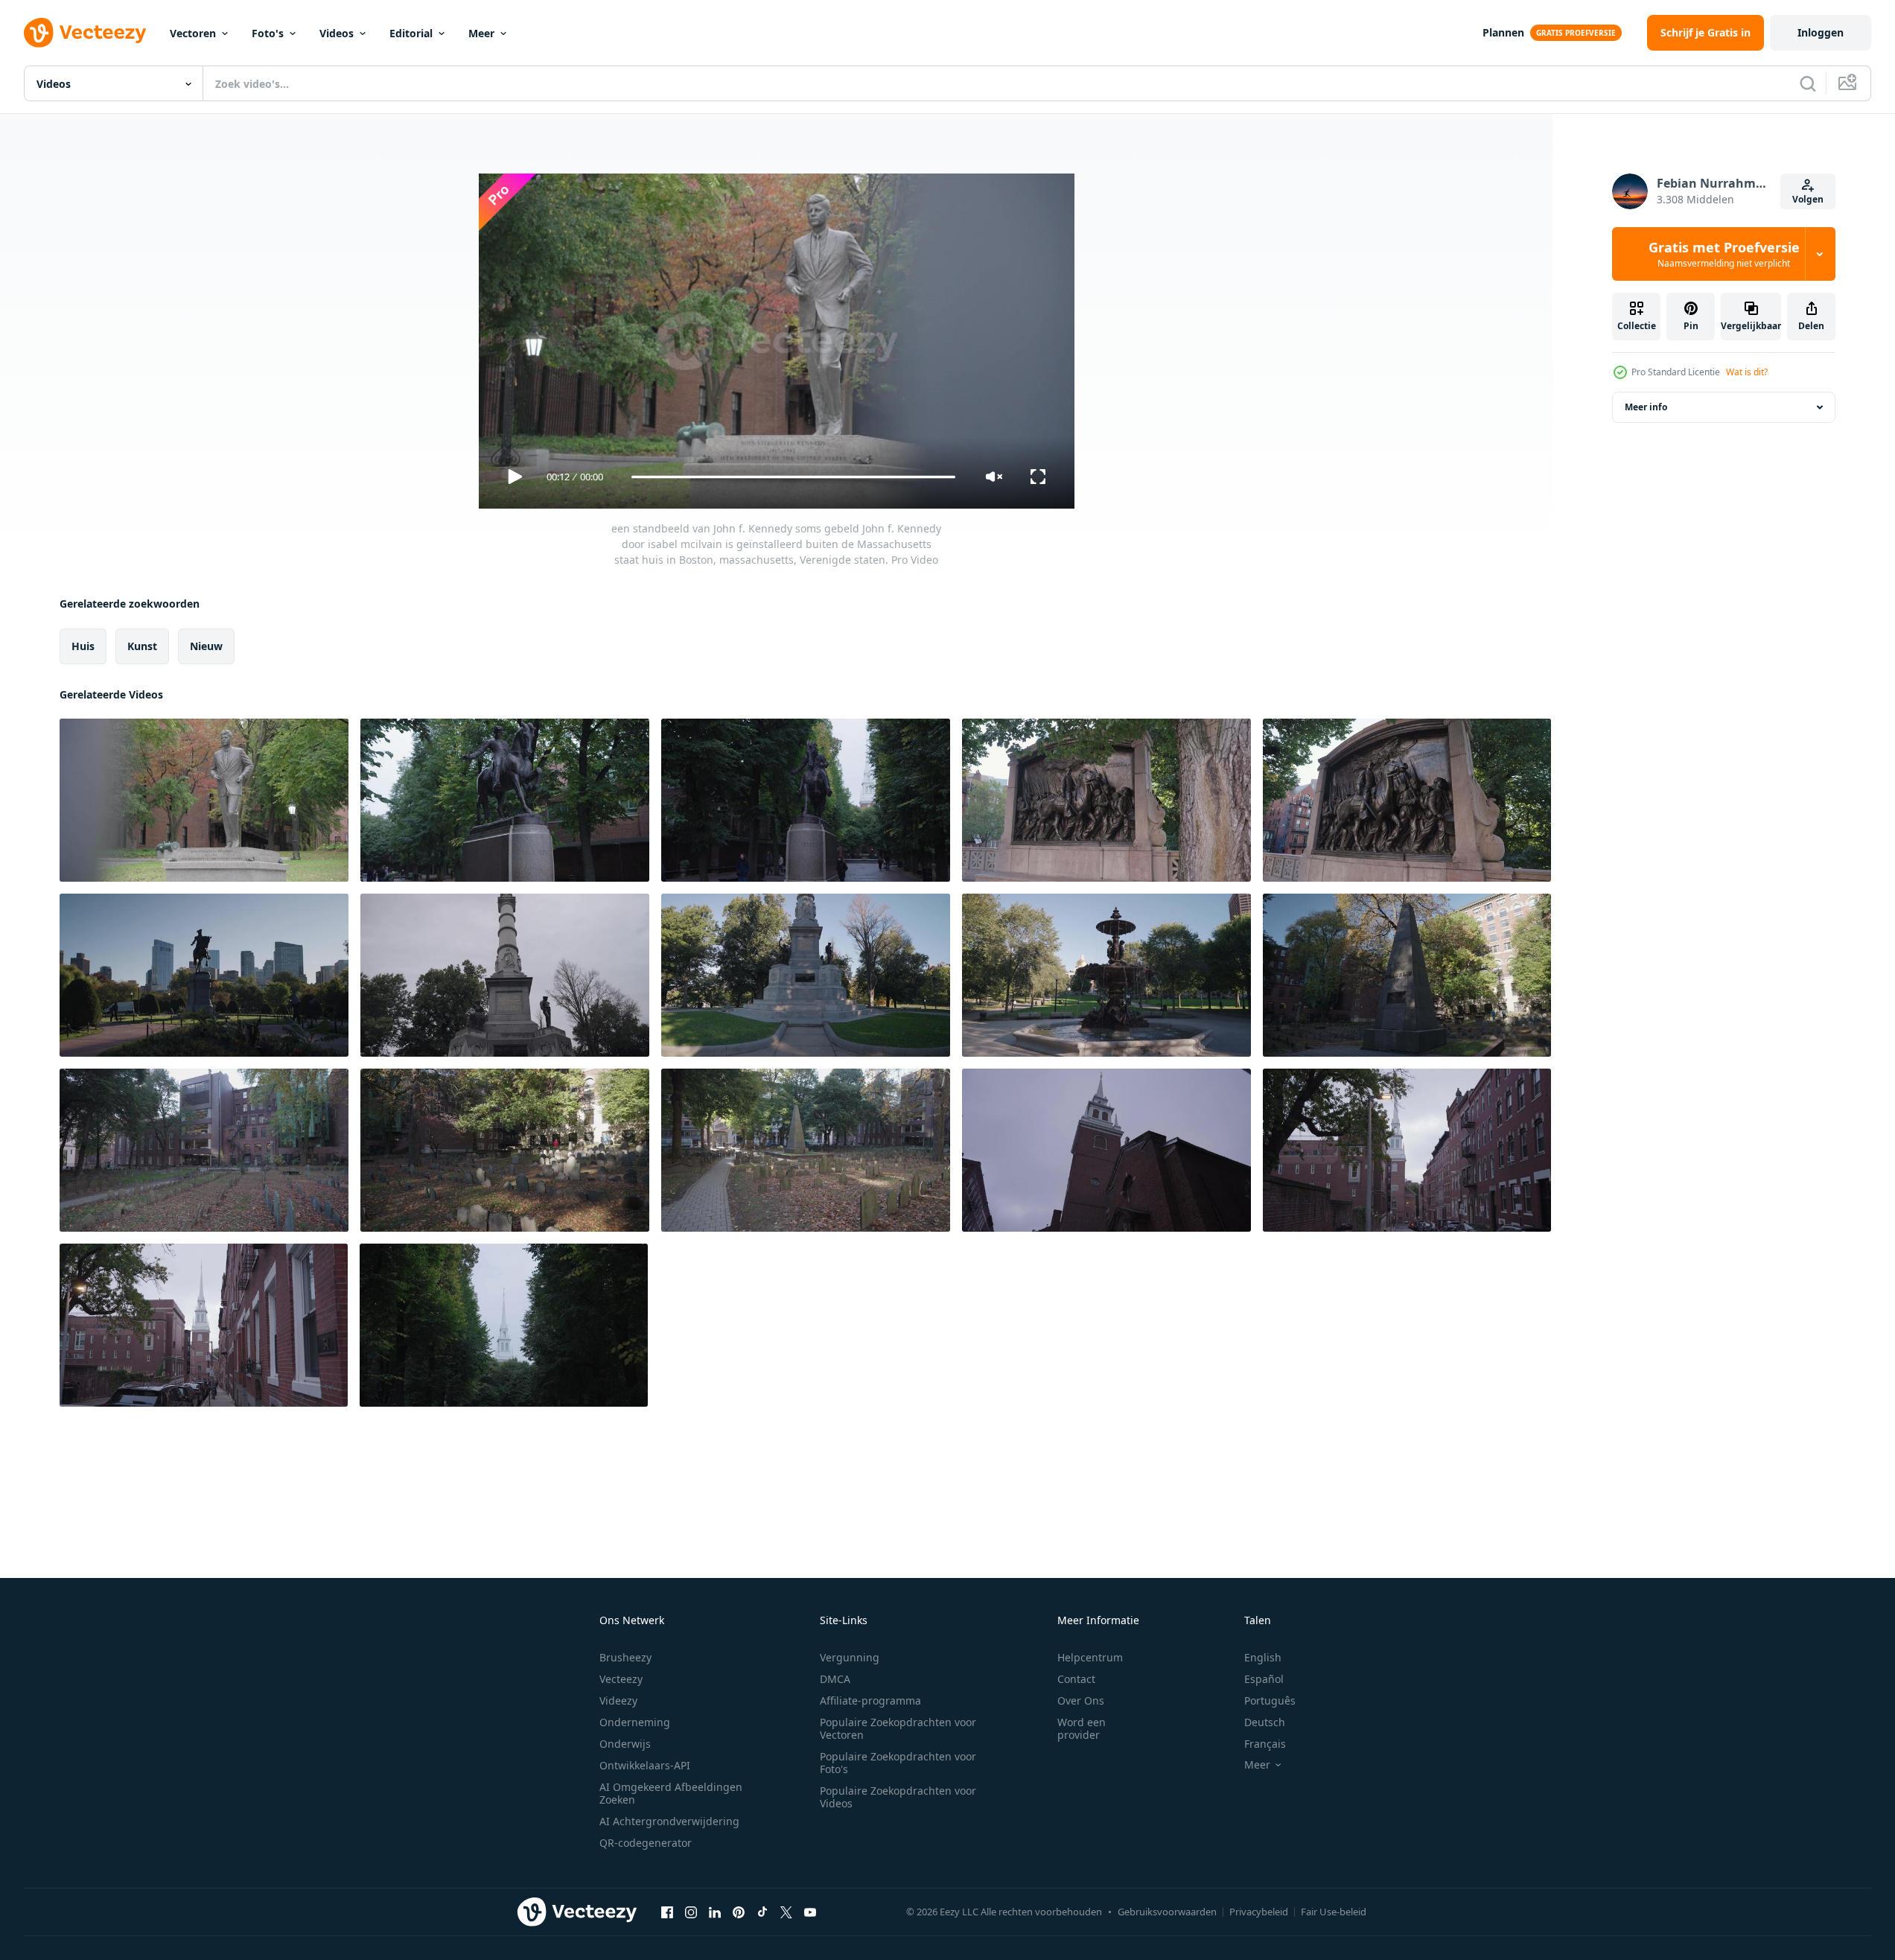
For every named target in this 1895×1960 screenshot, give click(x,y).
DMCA (835, 1679)
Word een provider (1082, 1728)
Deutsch (1265, 1722)
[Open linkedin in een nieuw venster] (715, 1912)
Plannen (1503, 32)
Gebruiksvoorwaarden (1167, 1912)
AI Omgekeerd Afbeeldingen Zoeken (671, 1793)
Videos (337, 33)
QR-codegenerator (646, 1843)
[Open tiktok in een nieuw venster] (762, 1912)
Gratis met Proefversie (1724, 254)
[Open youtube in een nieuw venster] (810, 1912)
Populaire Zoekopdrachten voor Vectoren (898, 1728)
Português (1270, 1700)
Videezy (618, 1700)
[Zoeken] (1808, 83)
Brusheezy (625, 1657)
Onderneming (635, 1722)
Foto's (268, 33)
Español (1264, 1679)
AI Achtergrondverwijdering (669, 1821)
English (1263, 1657)
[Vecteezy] (85, 33)
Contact (1076, 1679)
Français (1265, 1744)
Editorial (411, 33)
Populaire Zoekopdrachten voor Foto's (898, 1763)
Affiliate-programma (870, 1700)
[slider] (793, 477)
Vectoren (193, 33)
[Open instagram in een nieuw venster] (691, 1912)
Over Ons (1081, 1700)
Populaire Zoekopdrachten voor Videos (898, 1797)
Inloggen (1821, 32)
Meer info (1646, 407)
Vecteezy (621, 1679)
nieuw (206, 646)
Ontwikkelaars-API (645, 1765)
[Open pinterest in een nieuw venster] (739, 1912)
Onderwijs (625, 1744)
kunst (142, 646)
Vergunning (850, 1657)
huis (83, 646)
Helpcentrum (1090, 1657)
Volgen (1808, 199)
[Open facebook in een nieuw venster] (667, 1912)
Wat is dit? (1747, 372)
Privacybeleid (1259, 1912)
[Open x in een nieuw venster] (786, 1912)
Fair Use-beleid (1334, 1912)
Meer (481, 33)
